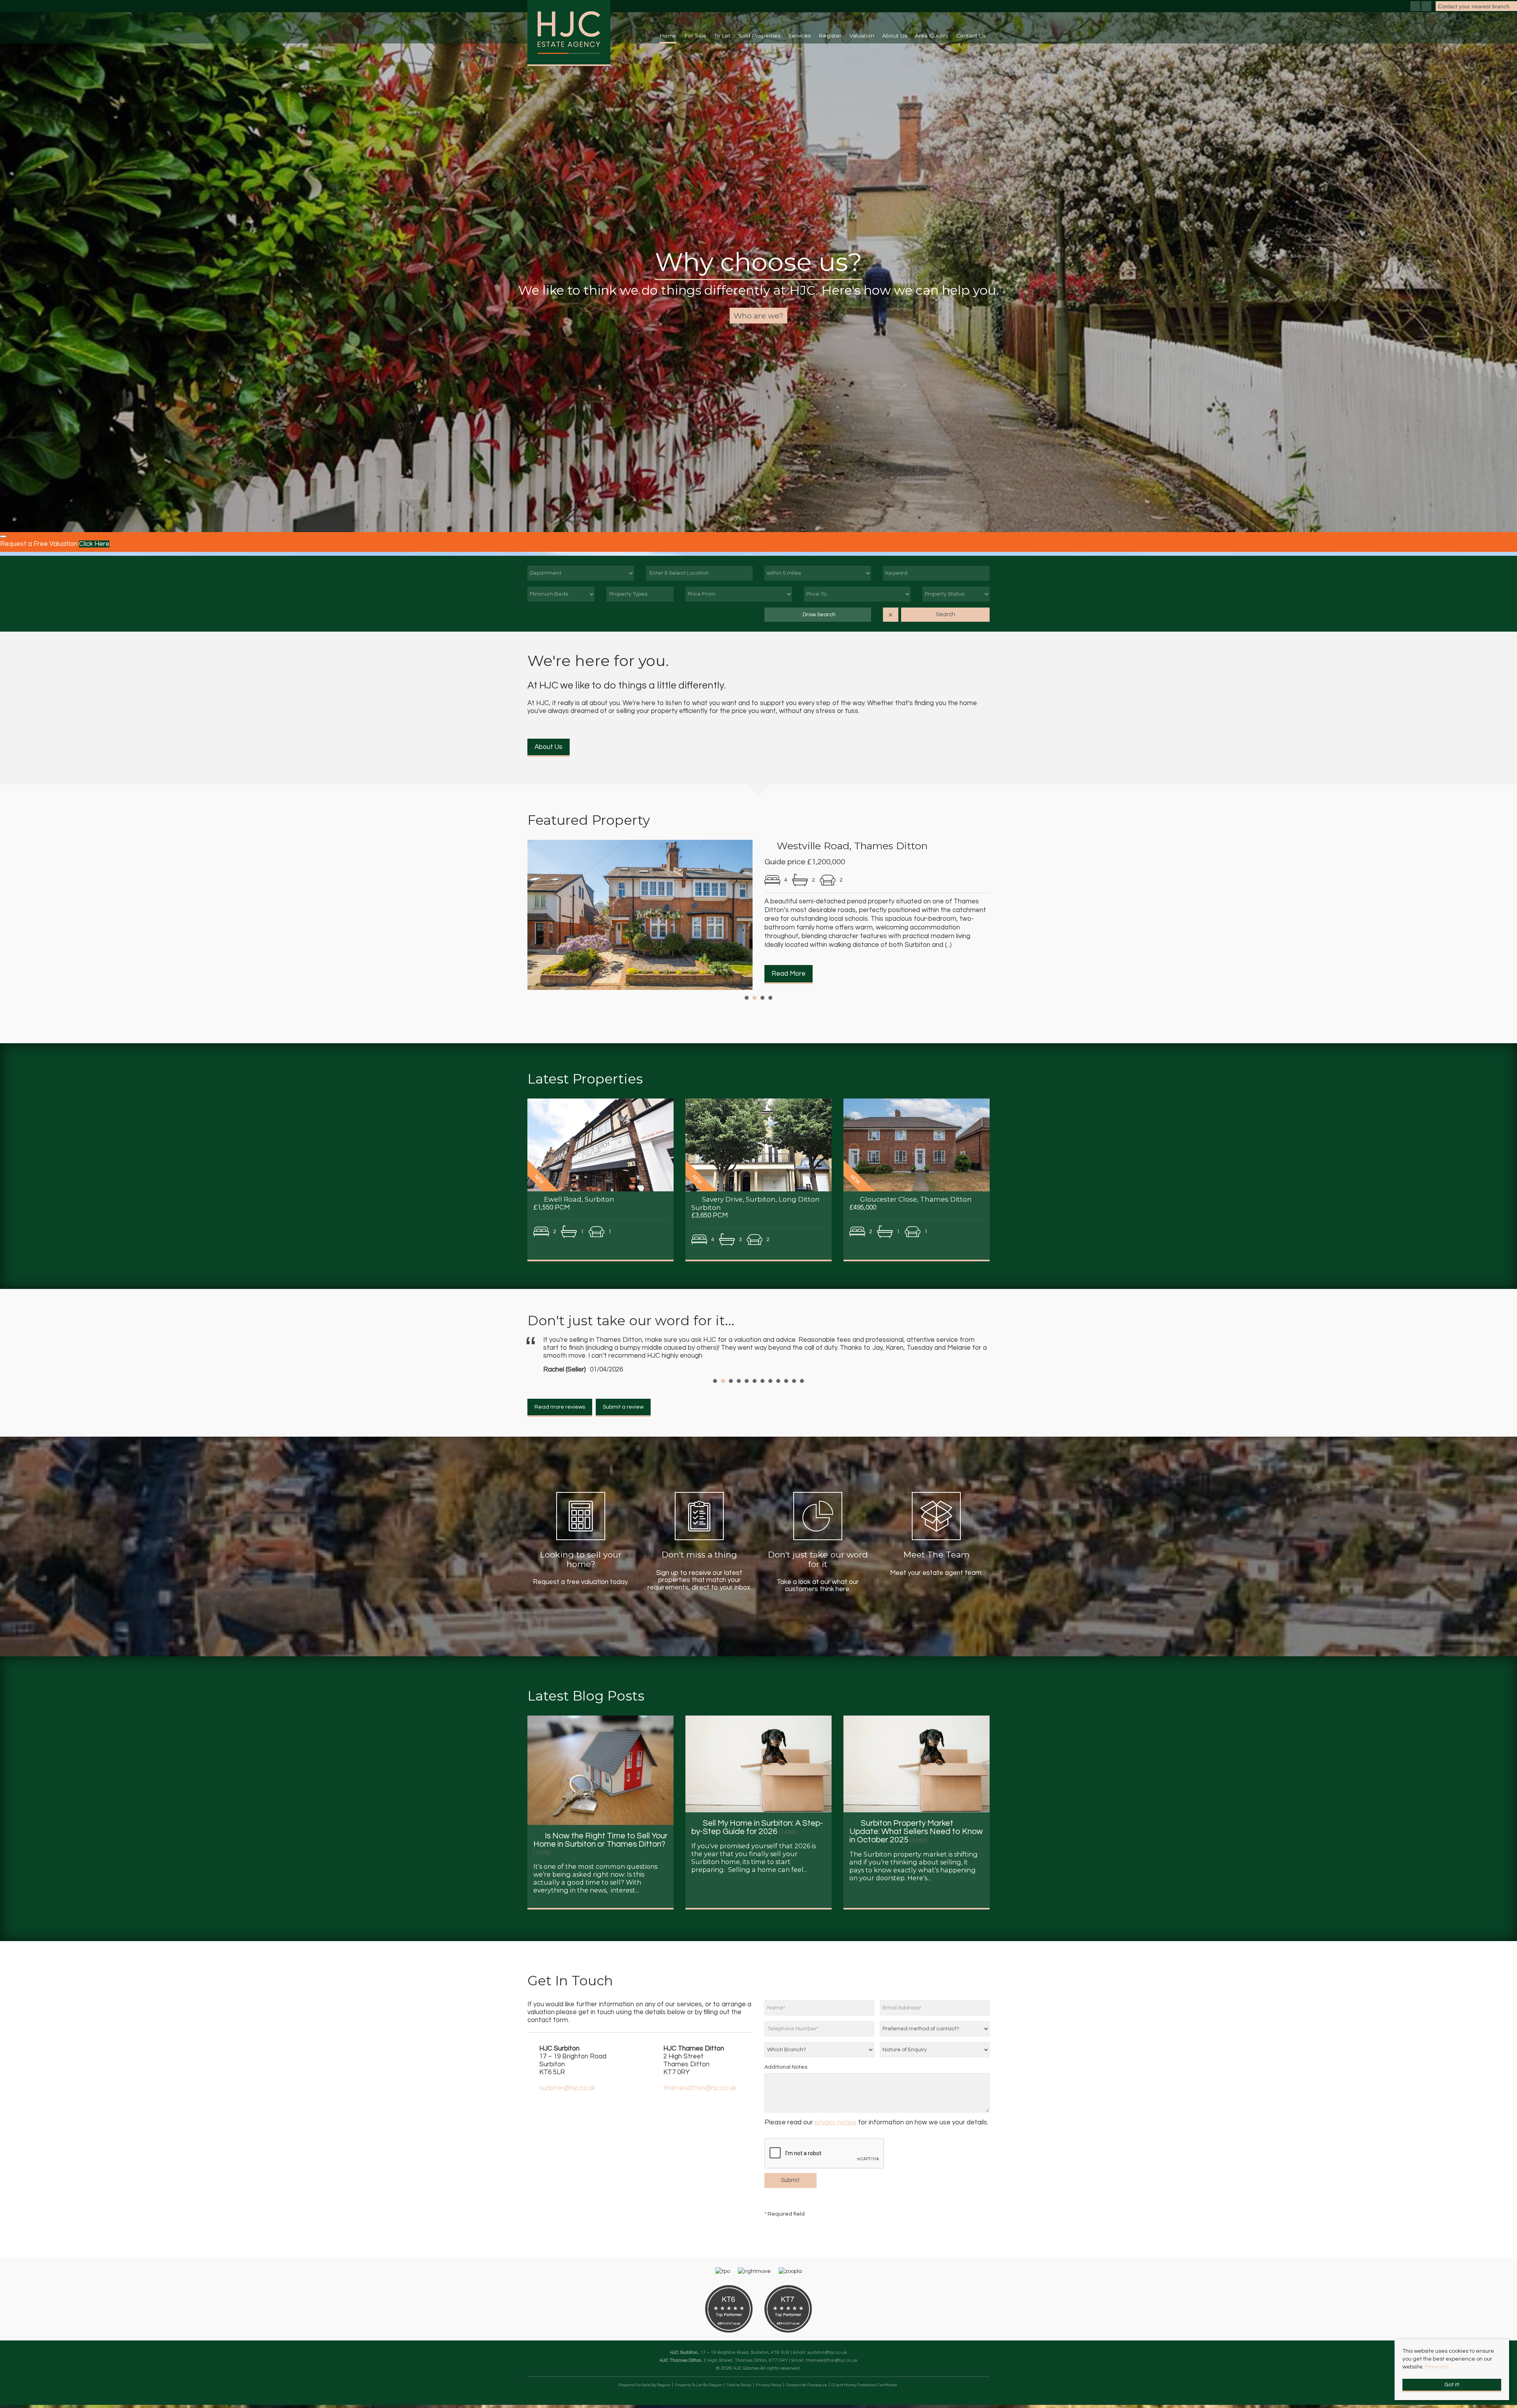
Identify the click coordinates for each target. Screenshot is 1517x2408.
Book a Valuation (759, 316)
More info (1437, 2367)
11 (794, 1405)
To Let (722, 36)
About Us (549, 747)
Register (830, 36)
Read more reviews (560, 1431)
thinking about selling (926, 1886)
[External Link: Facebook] (1416, 7)
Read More (789, 974)
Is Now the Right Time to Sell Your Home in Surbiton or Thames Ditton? (600, 1864)
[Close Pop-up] (3, 536)
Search (946, 614)
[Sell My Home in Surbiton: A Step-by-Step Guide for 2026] (758, 1787)
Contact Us (971, 36)
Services (799, 36)
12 (802, 1405)
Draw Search (818, 615)
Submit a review (623, 1431)
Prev (538, 916)
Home (668, 36)
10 (786, 1405)
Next (979, 916)
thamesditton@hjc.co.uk (700, 2112)
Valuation (862, 36)
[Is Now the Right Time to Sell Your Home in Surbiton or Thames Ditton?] (600, 1794)
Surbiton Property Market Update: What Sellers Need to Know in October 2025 (916, 1855)
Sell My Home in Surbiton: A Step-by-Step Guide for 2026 (757, 1851)
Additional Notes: (786, 2091)
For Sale (695, 36)
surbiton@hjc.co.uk (567, 2112)
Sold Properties (759, 36)
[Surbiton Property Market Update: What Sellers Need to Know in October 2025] (917, 1787)
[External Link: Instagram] (1427, 7)
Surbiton (878, 1878)
